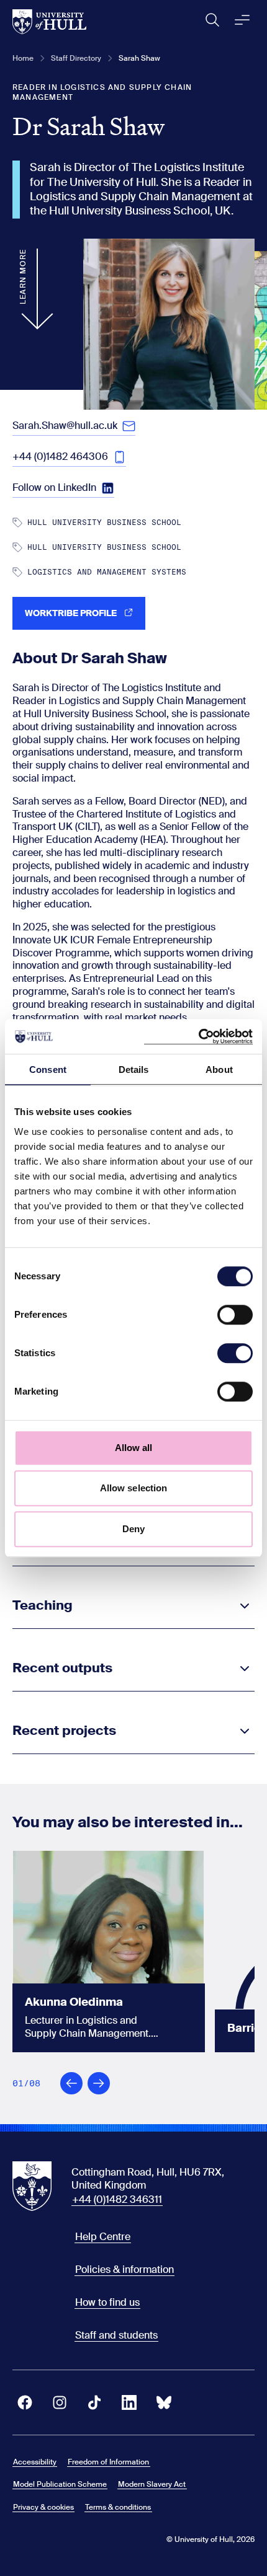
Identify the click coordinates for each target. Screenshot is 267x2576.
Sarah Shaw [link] (139, 58)
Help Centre (103, 2237)
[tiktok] (94, 2402)
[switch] (235, 1315)
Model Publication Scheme (60, 2484)
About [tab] (219, 1070)
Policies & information (124, 2269)
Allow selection (134, 1488)
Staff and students (116, 2335)
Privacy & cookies (43, 2507)
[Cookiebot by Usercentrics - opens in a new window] (198, 1036)
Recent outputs (62, 1668)
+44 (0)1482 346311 (117, 2199)
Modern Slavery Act (152, 2484)
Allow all (134, 1448)
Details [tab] (134, 1070)
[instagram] (60, 2402)
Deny (133, 1529)
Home (23, 58)
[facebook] (25, 2402)
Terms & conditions (118, 2507)
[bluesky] (164, 2402)
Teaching (43, 1605)
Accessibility (35, 2462)
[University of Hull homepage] (49, 22)
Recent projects (64, 1731)
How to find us (107, 2302)
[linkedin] (129, 2402)
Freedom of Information (108, 2462)
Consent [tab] (48, 1070)
